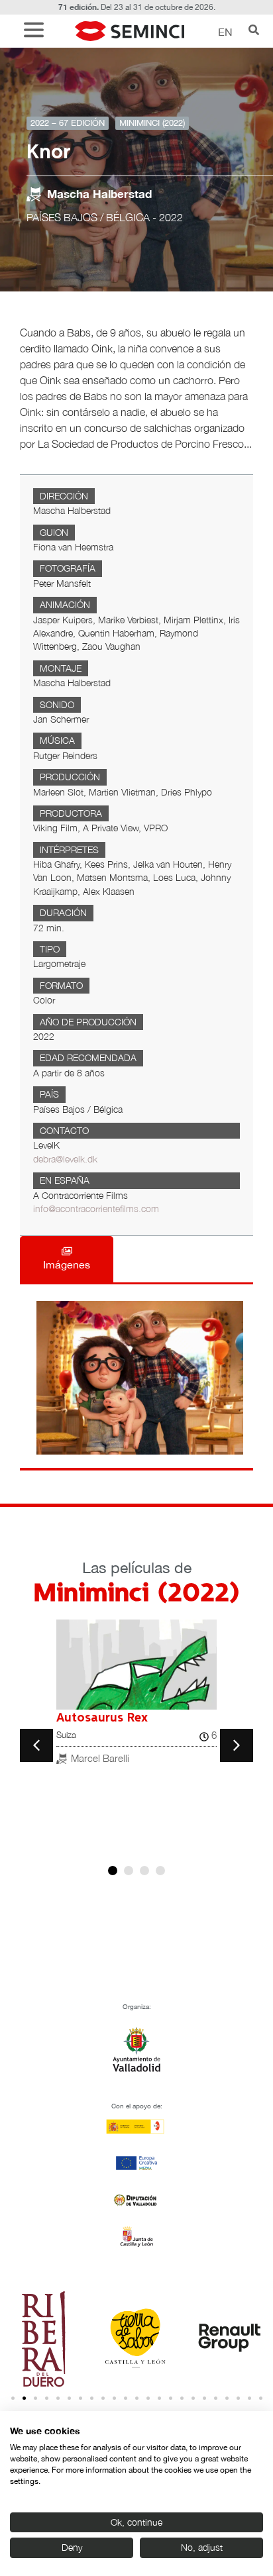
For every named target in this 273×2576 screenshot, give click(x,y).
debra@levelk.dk (65, 1159)
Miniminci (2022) (152, 123)
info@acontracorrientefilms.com (96, 1209)
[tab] (67, 1259)
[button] (37, 31)
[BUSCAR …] (254, 31)
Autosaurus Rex (102, 1718)
